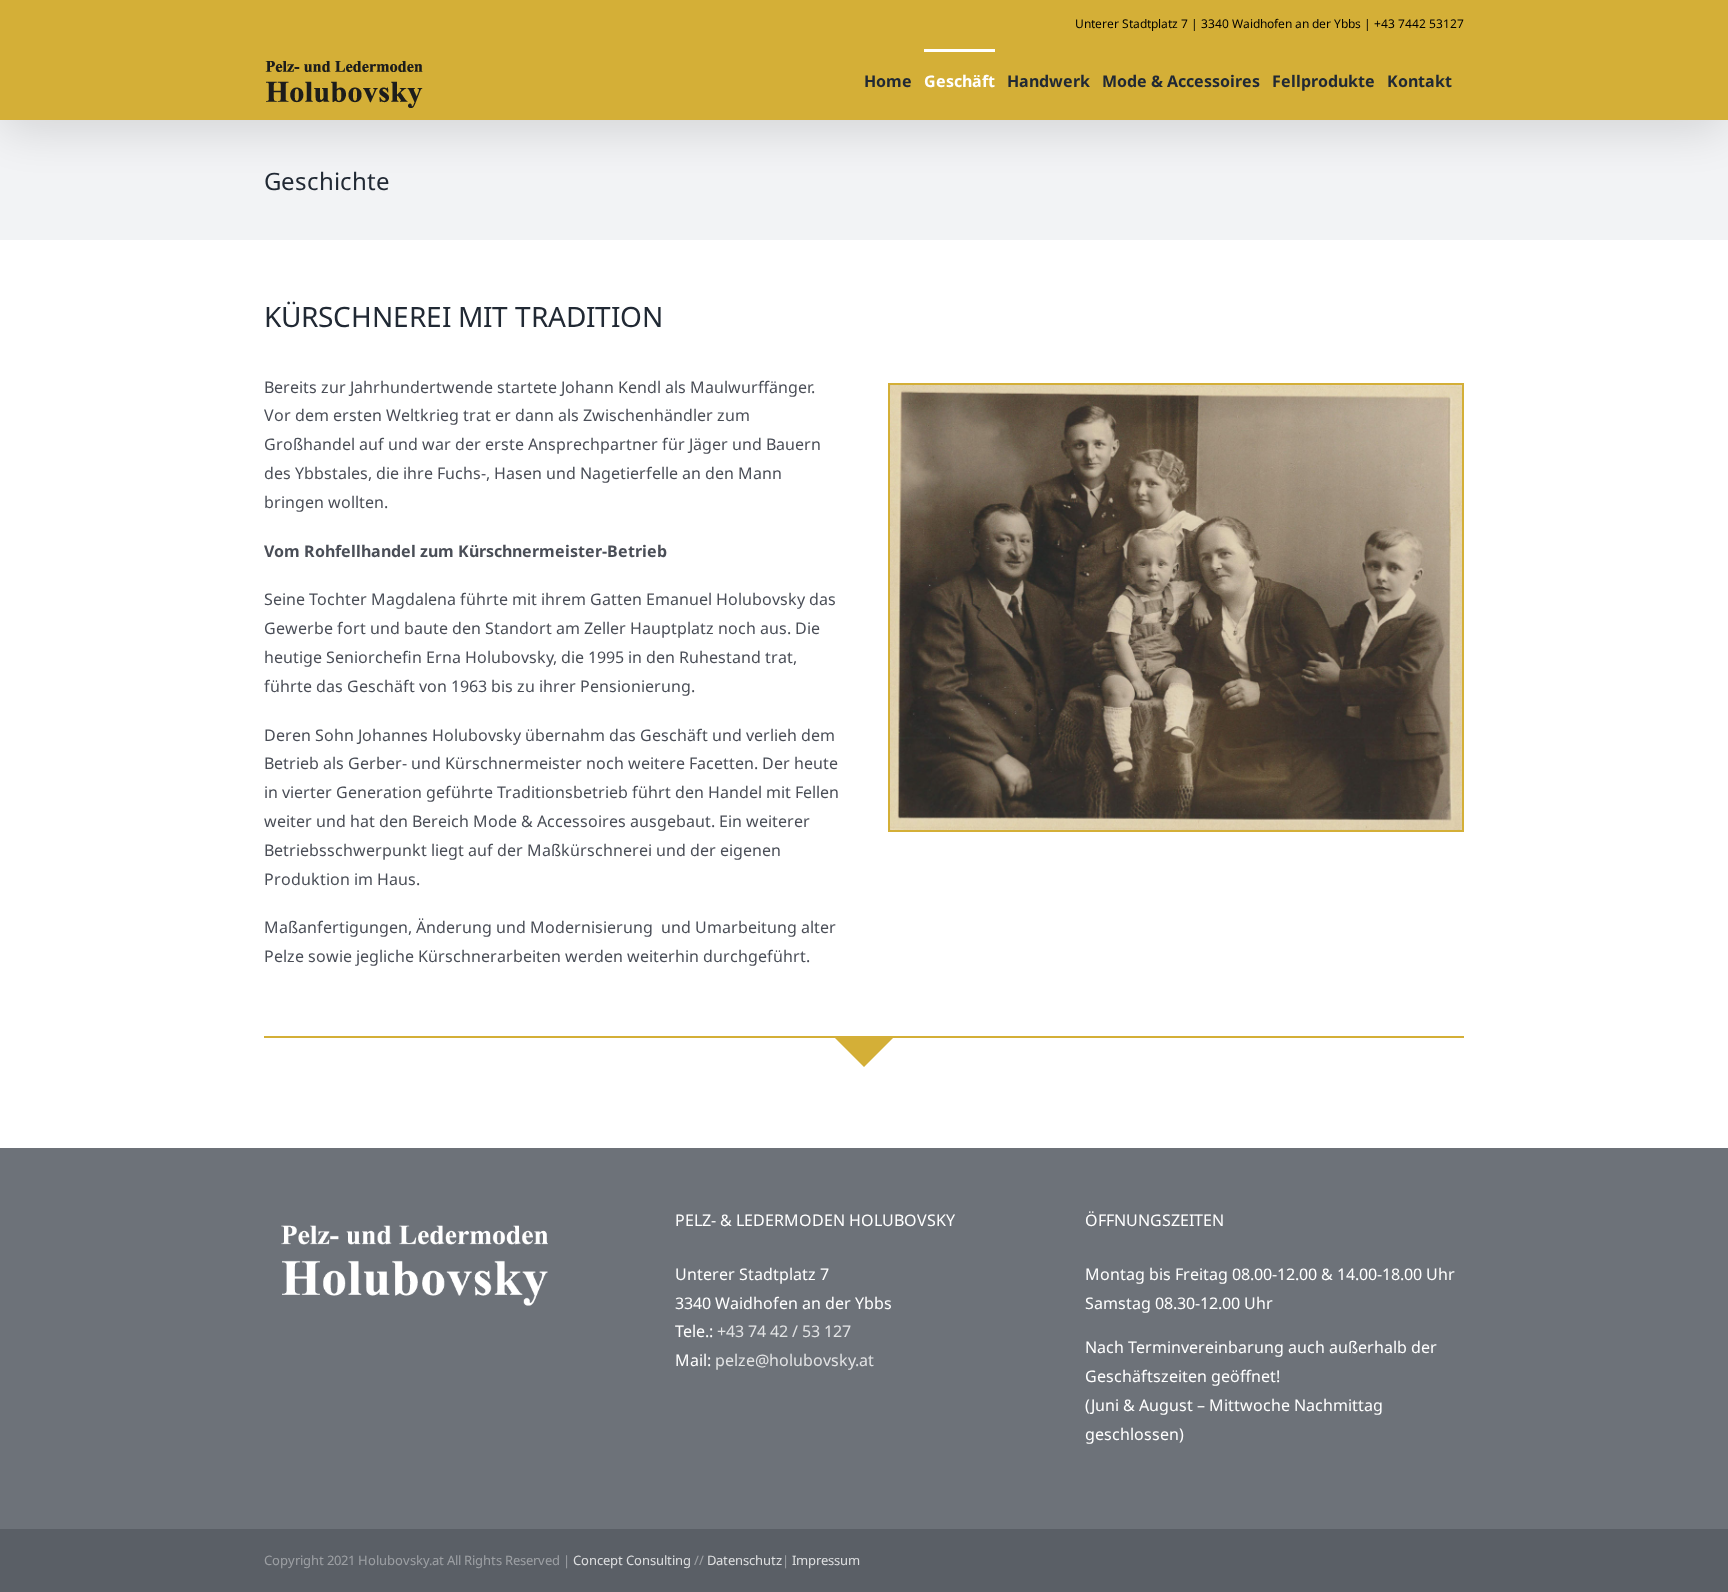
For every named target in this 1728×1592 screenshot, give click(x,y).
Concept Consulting (632, 1560)
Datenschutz (744, 1560)
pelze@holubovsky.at (794, 1360)
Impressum (826, 1560)
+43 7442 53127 (1419, 23)
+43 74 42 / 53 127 (784, 1331)
